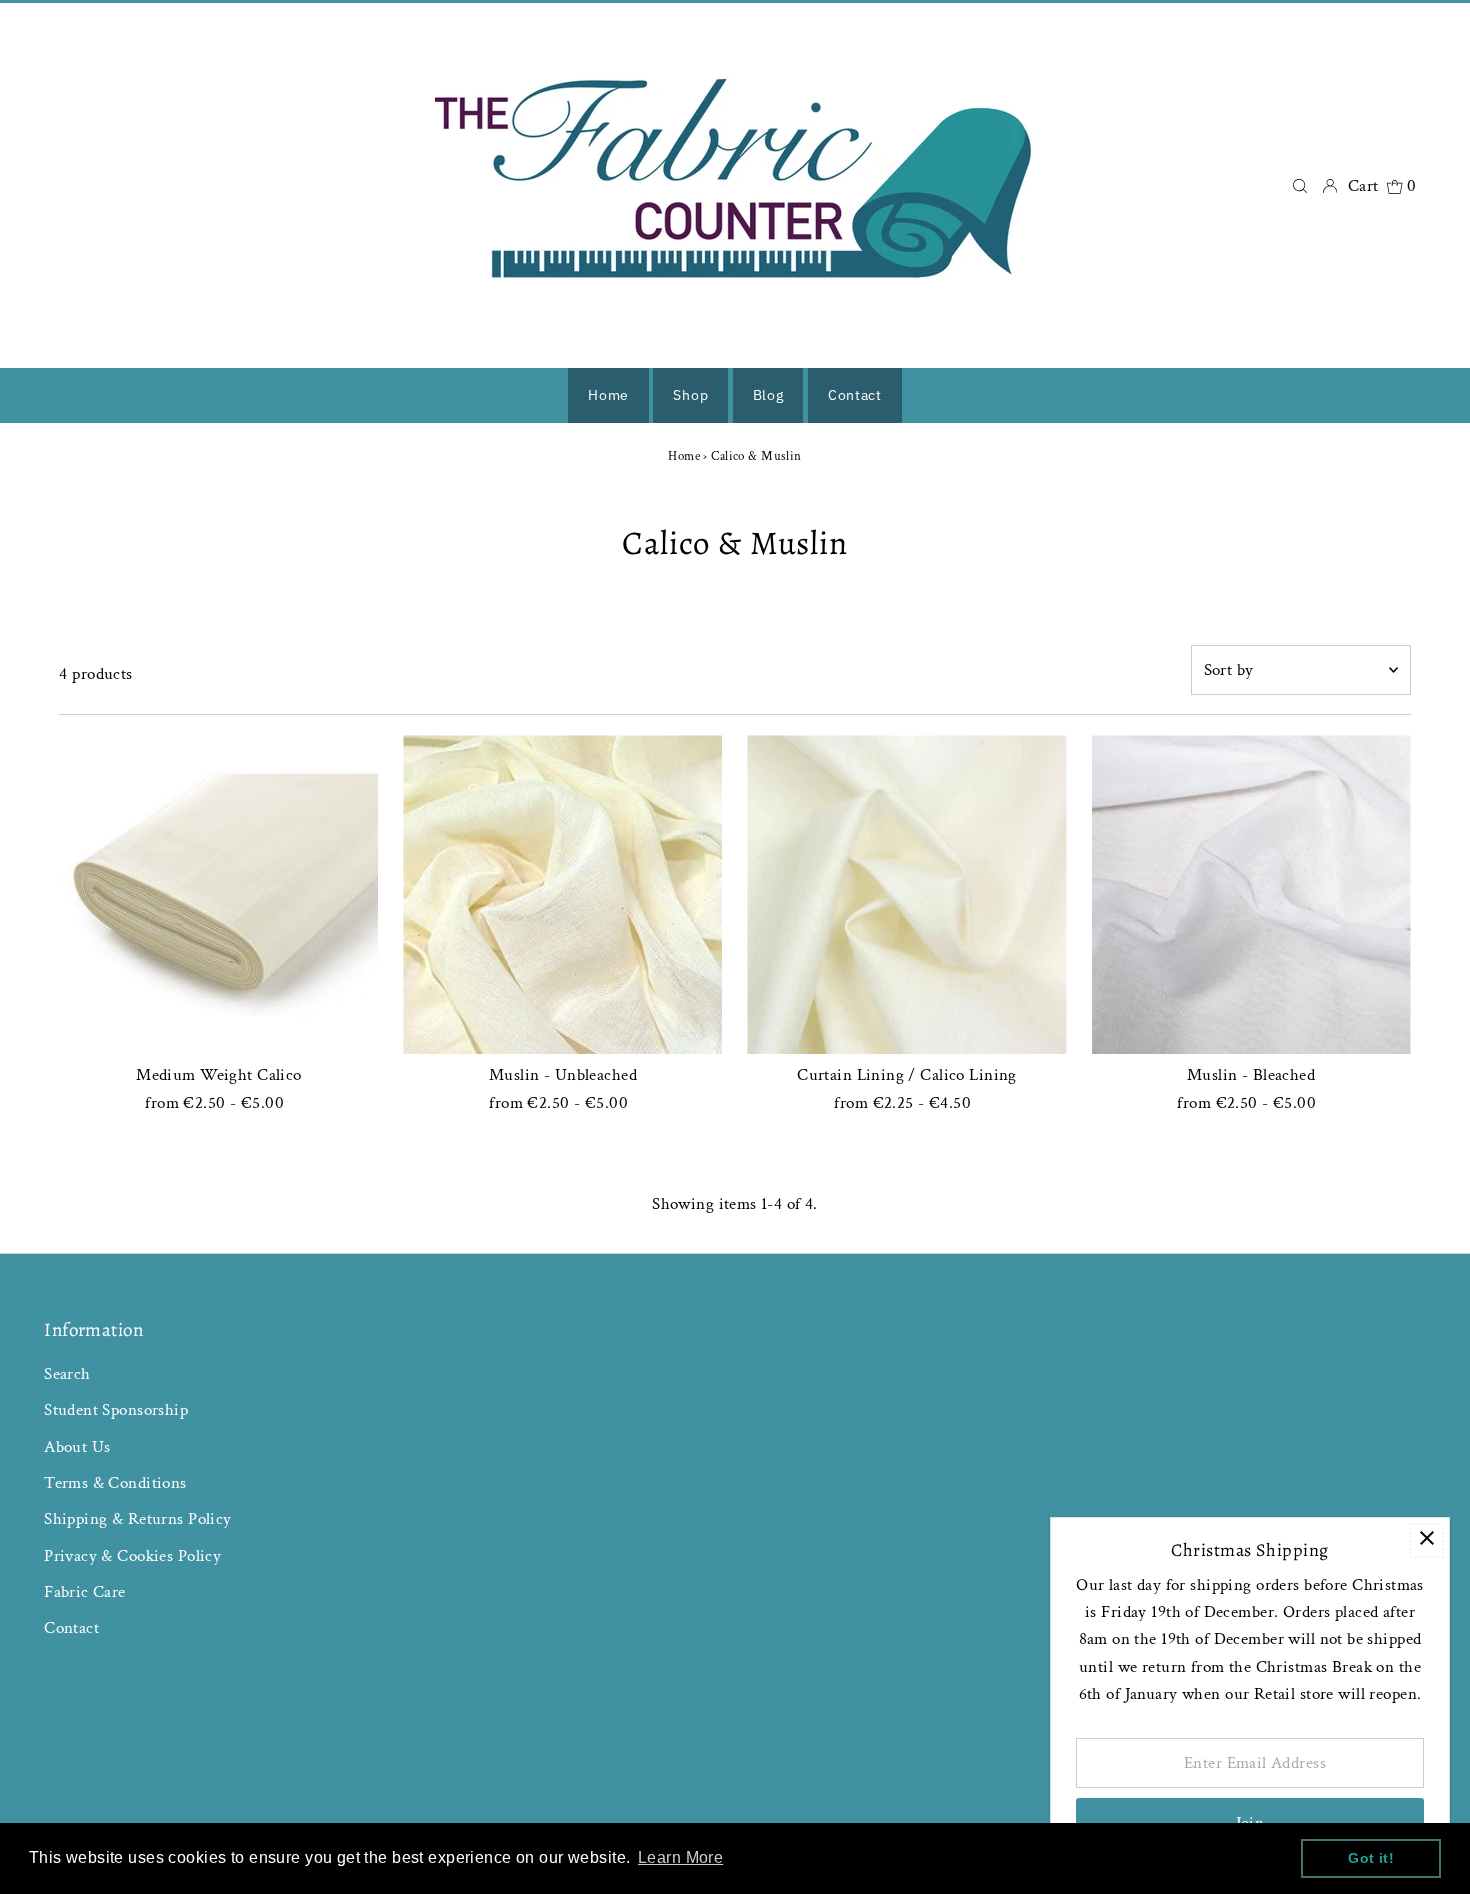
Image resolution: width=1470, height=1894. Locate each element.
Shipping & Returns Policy (138, 1519)
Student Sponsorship (116, 1410)
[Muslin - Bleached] (1251, 894)
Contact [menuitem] (855, 395)
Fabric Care (85, 1592)
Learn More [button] (680, 1857)
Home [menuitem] (608, 395)
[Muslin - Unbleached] (562, 894)
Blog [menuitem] (768, 395)
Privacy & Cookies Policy (132, 1556)
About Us (77, 1447)
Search (67, 1374)
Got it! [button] (1371, 1858)
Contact (71, 1628)
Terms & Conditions (115, 1483)
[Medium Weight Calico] (218, 894)
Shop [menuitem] (690, 395)
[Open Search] (1300, 185)
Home (684, 456)
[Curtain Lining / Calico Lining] (906, 894)
